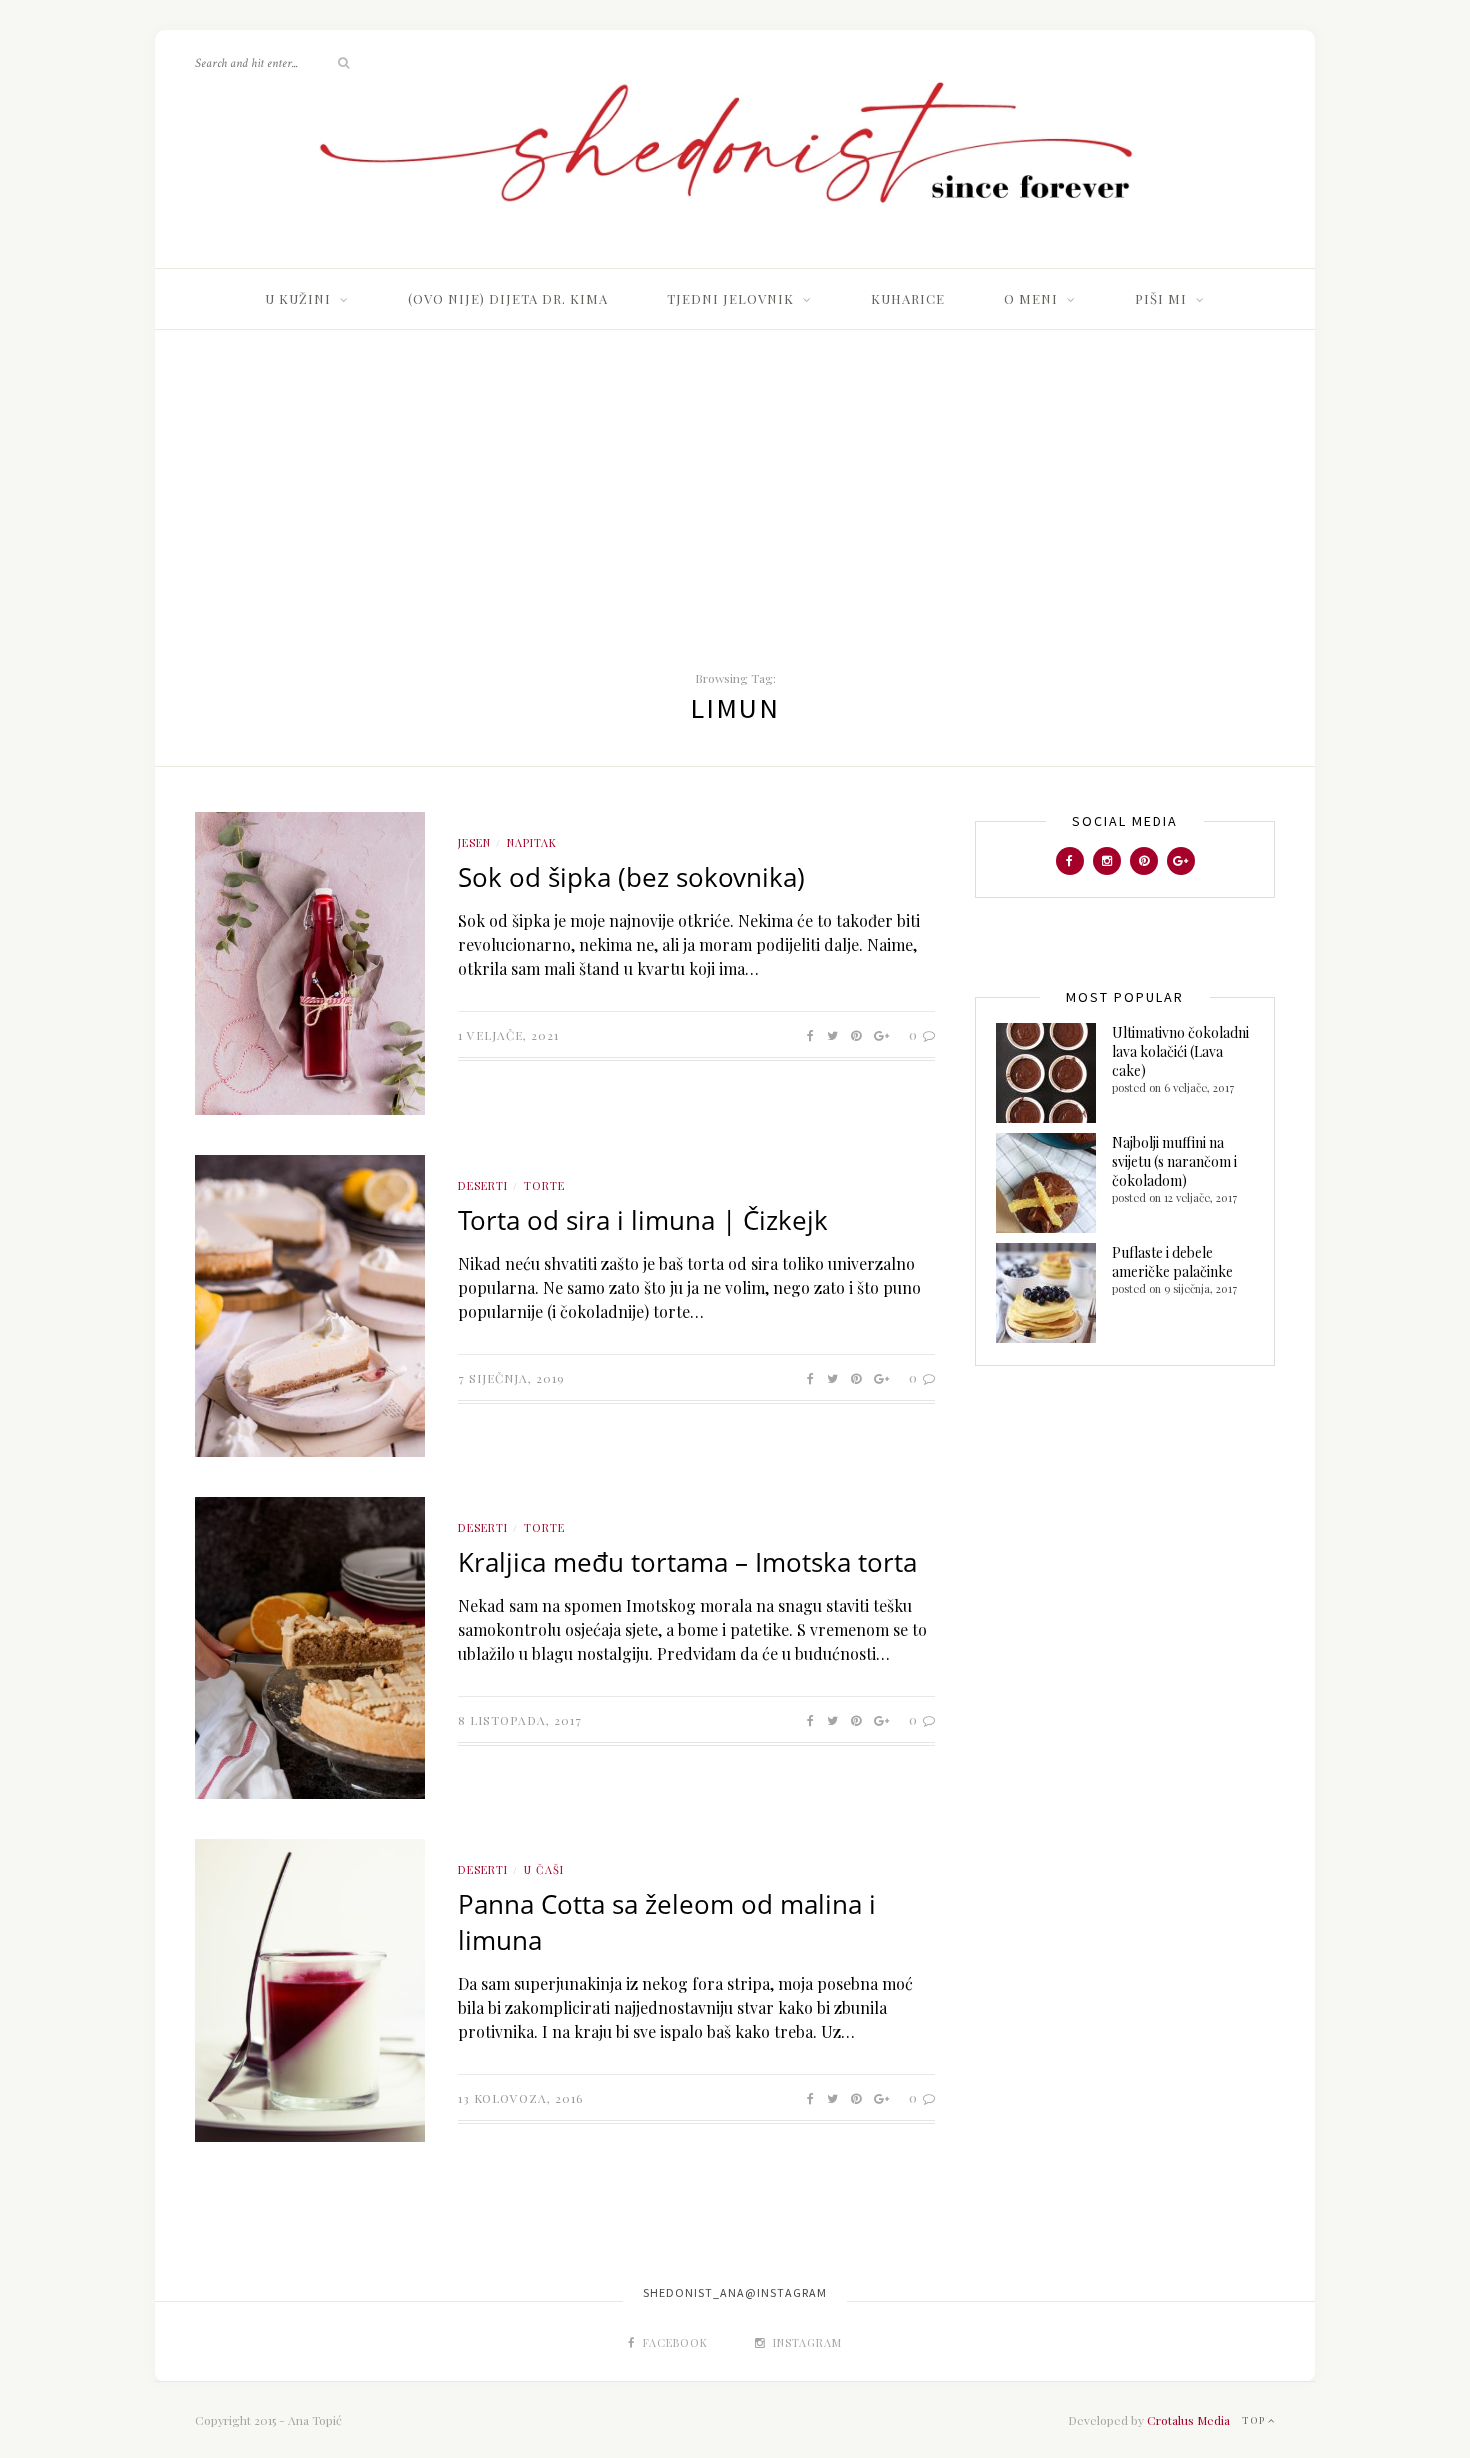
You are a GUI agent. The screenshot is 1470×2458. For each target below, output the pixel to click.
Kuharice (908, 298)
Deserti (483, 1185)
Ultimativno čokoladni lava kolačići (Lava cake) (1180, 1051)
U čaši (544, 1869)
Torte (544, 1185)
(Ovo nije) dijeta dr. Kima (508, 298)
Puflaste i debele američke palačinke (1172, 1262)
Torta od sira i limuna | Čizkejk (643, 1220)
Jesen (474, 842)
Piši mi (1161, 298)
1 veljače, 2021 (508, 1035)
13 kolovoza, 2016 (520, 2098)
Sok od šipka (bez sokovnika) (631, 877)
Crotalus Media (1188, 2420)
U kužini (298, 298)
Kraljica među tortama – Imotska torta (687, 1562)
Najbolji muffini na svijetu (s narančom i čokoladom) (1174, 1161)
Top (1255, 2420)
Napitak (532, 842)
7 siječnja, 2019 (511, 1378)
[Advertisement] (735, 480)
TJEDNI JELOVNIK (730, 298)
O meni (1031, 298)
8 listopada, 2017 (520, 1720)
